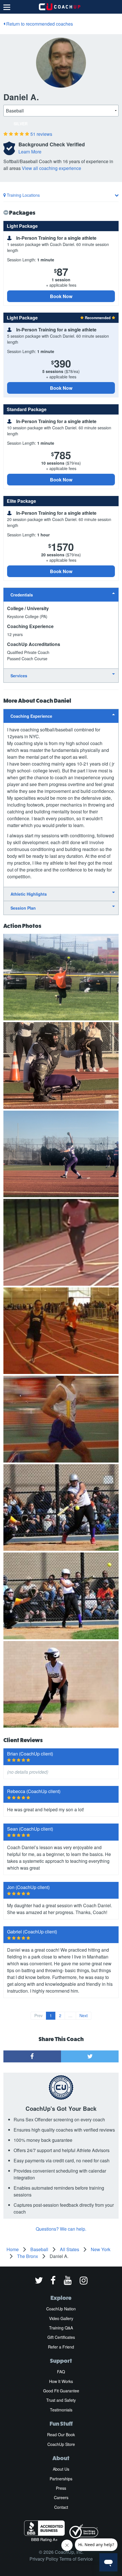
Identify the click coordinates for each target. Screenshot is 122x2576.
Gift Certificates (61, 2337)
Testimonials (61, 2410)
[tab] (61, 595)
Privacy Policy (44, 2559)
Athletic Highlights (29, 894)
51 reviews (41, 134)
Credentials (22, 595)
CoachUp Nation (61, 2309)
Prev (38, 2015)
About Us (61, 2469)
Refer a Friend (61, 2347)
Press (61, 2488)
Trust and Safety (61, 2400)
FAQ (61, 2372)
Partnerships (61, 2479)
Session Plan (23, 908)
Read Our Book (61, 2435)
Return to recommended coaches (39, 24)
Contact (61, 2507)
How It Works (61, 2381)
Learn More (30, 152)
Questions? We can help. (61, 2229)
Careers (61, 2497)
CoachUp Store (61, 2444)
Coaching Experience (31, 716)
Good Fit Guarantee (61, 2391)
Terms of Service (76, 2559)
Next (84, 2015)
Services (19, 676)
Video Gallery (61, 2318)
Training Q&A (61, 2328)
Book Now (61, 296)
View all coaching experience (51, 168)
